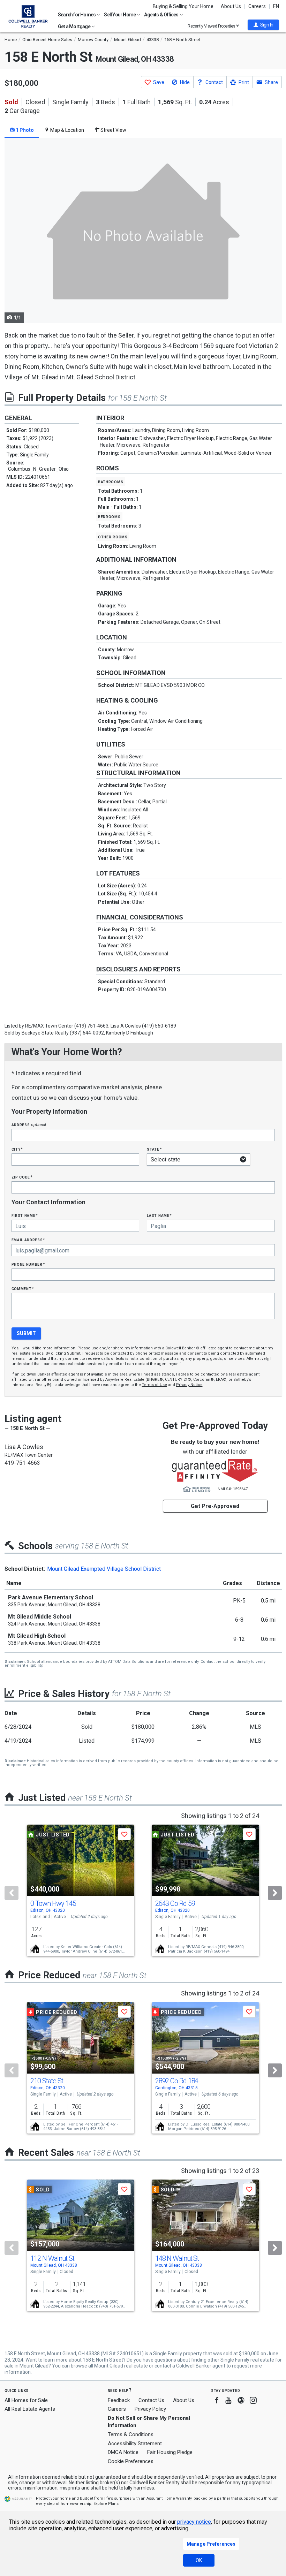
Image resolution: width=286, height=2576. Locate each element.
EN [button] (276, 6)
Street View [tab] (113, 130)
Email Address (28, 1240)
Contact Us (151, 2400)
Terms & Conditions (131, 2434)
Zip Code (22, 1177)
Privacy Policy (150, 2409)
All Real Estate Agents (30, 2409)
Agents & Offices (161, 15)
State (154, 1149)
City (17, 1149)
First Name (25, 1215)
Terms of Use (155, 1385)
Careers (257, 6)
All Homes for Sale (26, 2400)
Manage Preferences (211, 2544)
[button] (263, 25)
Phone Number (28, 1264)
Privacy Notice (189, 1385)
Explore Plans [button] (106, 2504)
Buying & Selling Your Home (183, 6)
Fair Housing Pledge (170, 2452)
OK (199, 2560)
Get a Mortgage (74, 26)
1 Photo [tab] (24, 130)
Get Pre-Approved (215, 1506)
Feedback (119, 2400)
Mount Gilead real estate (121, 2366)
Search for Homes (77, 15)
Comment (23, 1289)
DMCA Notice (123, 2452)
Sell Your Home (120, 15)
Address (29, 1125)
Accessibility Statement (135, 2444)
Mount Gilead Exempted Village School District (104, 1569)
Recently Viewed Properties (212, 26)
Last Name (159, 1215)
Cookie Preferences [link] (131, 2461)
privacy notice (194, 2522)
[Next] (275, 1893)
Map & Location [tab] (67, 130)
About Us (231, 6)
